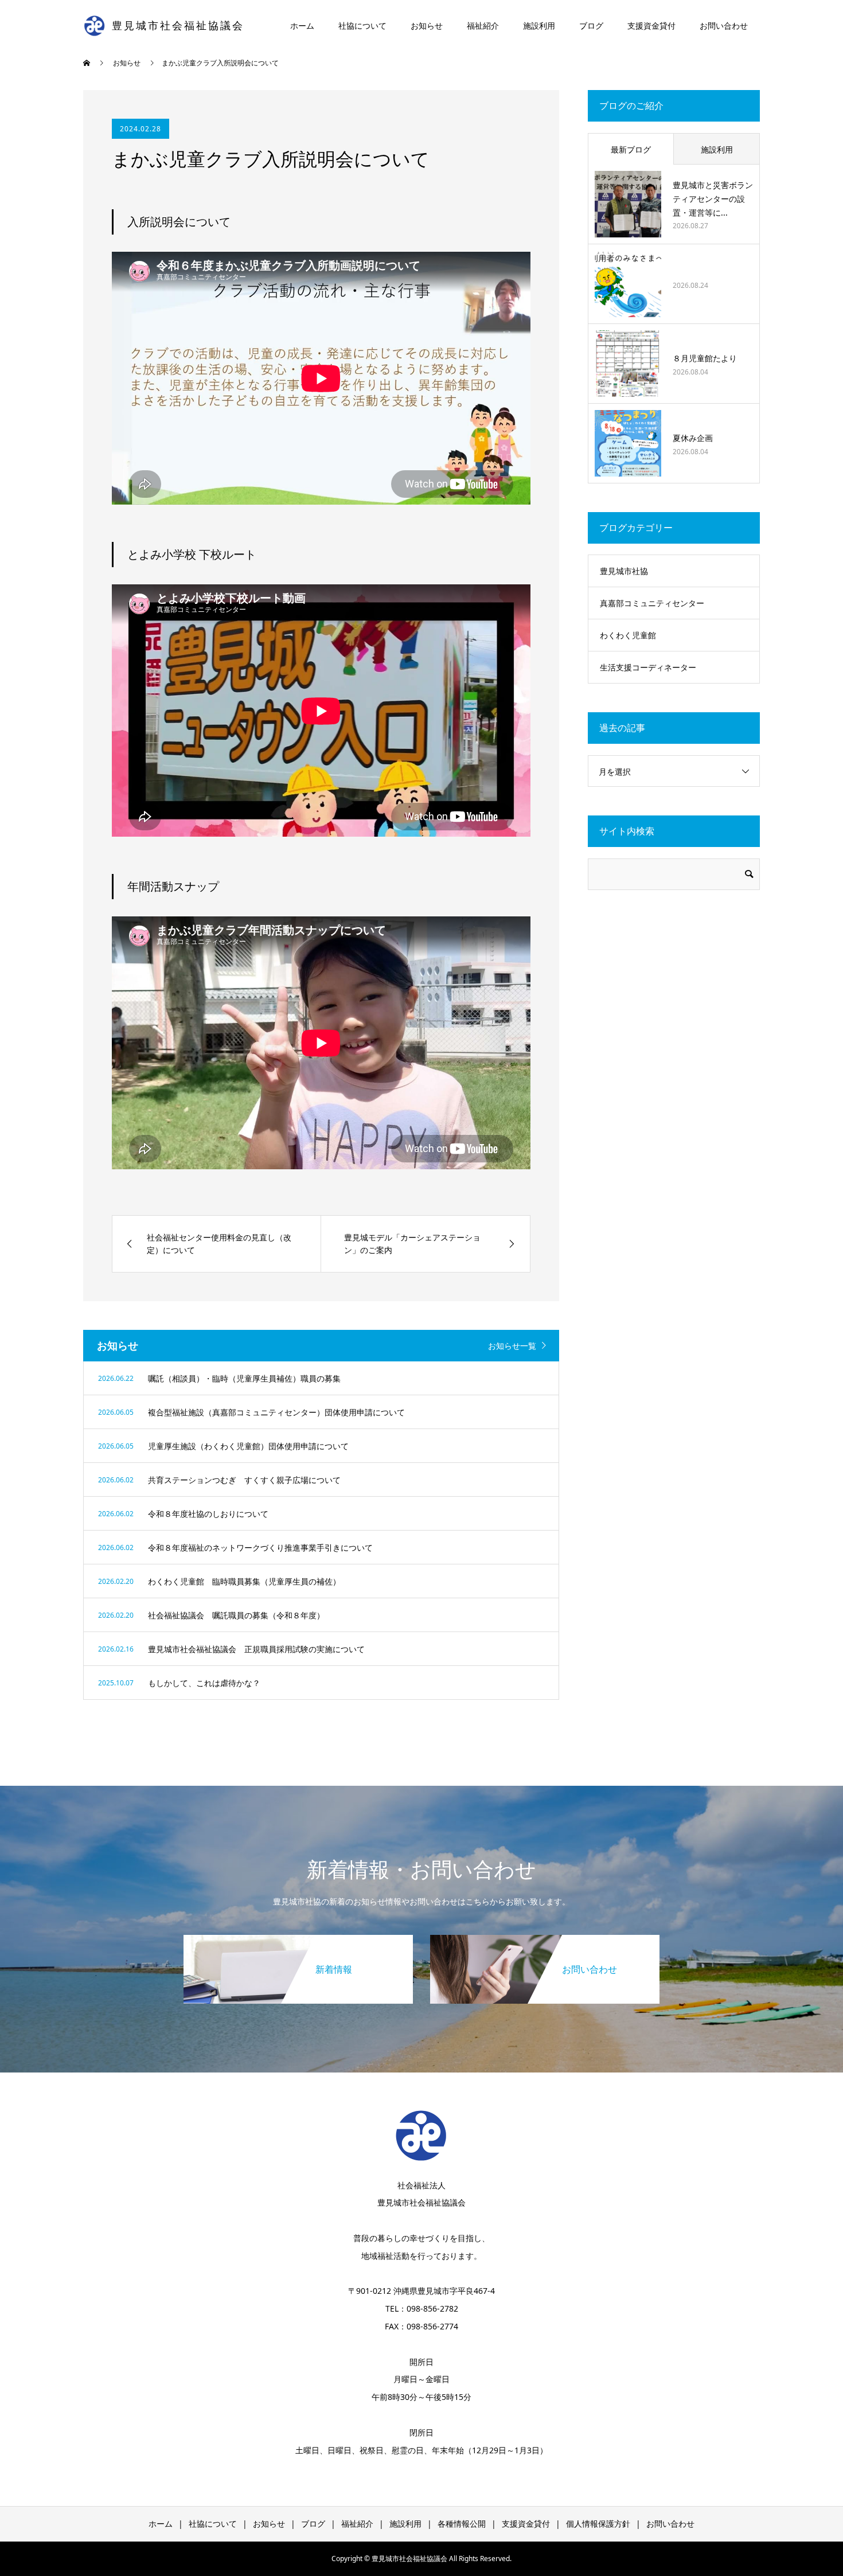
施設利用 (539, 26)
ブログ (591, 26)
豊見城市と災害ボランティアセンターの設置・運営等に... (713, 199)
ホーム (302, 26)
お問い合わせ (724, 26)
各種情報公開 (462, 2524)
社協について (362, 26)
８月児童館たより (705, 358)
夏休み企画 (693, 438)
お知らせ (427, 26)
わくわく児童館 (628, 635)
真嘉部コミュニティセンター (652, 603)
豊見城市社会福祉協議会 (178, 26)
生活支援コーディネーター (648, 667)
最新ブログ (631, 149)
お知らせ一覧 (512, 1346)
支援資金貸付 (651, 26)
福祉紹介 (483, 26)
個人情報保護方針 (598, 2524)
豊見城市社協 (624, 571)
